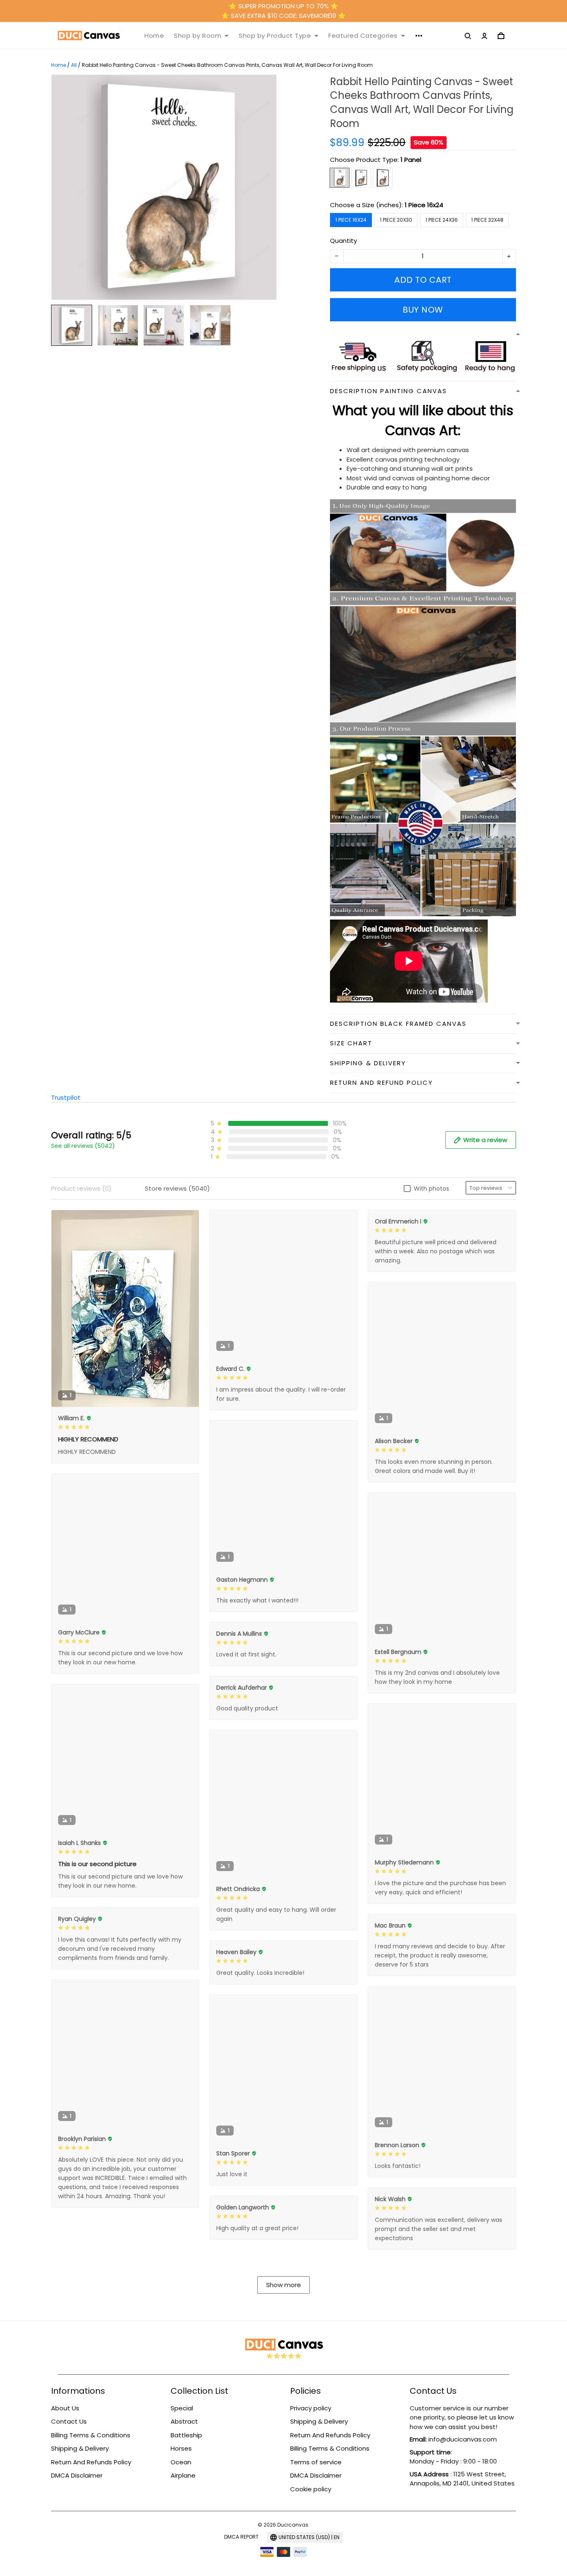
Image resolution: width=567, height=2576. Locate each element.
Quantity (343, 241)
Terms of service (316, 2462)
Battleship (186, 2435)
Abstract (184, 2421)
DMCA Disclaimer (77, 2475)
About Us (65, 2408)
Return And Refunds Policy (91, 2462)
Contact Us (69, 2421)
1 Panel (411, 160)
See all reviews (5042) (83, 1146)
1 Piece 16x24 (424, 205)
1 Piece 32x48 (487, 220)
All (74, 65)
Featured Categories (363, 36)
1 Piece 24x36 (442, 220)
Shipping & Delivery (80, 2448)
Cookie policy (311, 2489)
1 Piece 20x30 (396, 220)
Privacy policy (311, 2408)
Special (182, 2408)
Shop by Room (198, 36)
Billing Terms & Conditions (91, 2435)
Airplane (183, 2475)
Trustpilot (66, 1097)
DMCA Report (241, 2537)
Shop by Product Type (275, 36)
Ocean (181, 2462)
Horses (181, 2448)
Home (154, 36)
